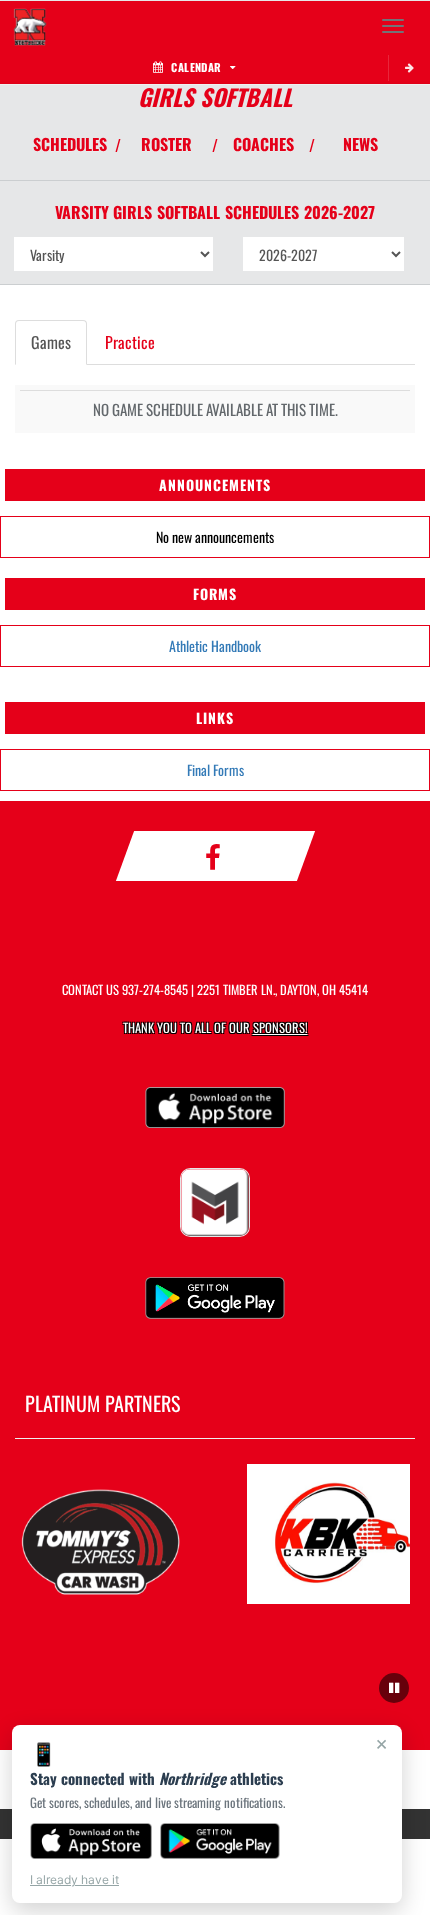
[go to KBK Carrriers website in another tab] (328, 1534)
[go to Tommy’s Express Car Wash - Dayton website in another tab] (101, 1534)
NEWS (360, 144)
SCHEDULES (70, 144)
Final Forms (215, 769)
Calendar (196, 67)
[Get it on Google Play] (220, 1841)
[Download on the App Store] (91, 1841)
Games (51, 342)
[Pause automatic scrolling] (394, 1688)
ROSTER (166, 144)
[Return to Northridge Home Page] (30, 26)
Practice (130, 342)
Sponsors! (280, 1027)
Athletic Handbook (215, 645)
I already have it (74, 1879)
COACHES (263, 144)
